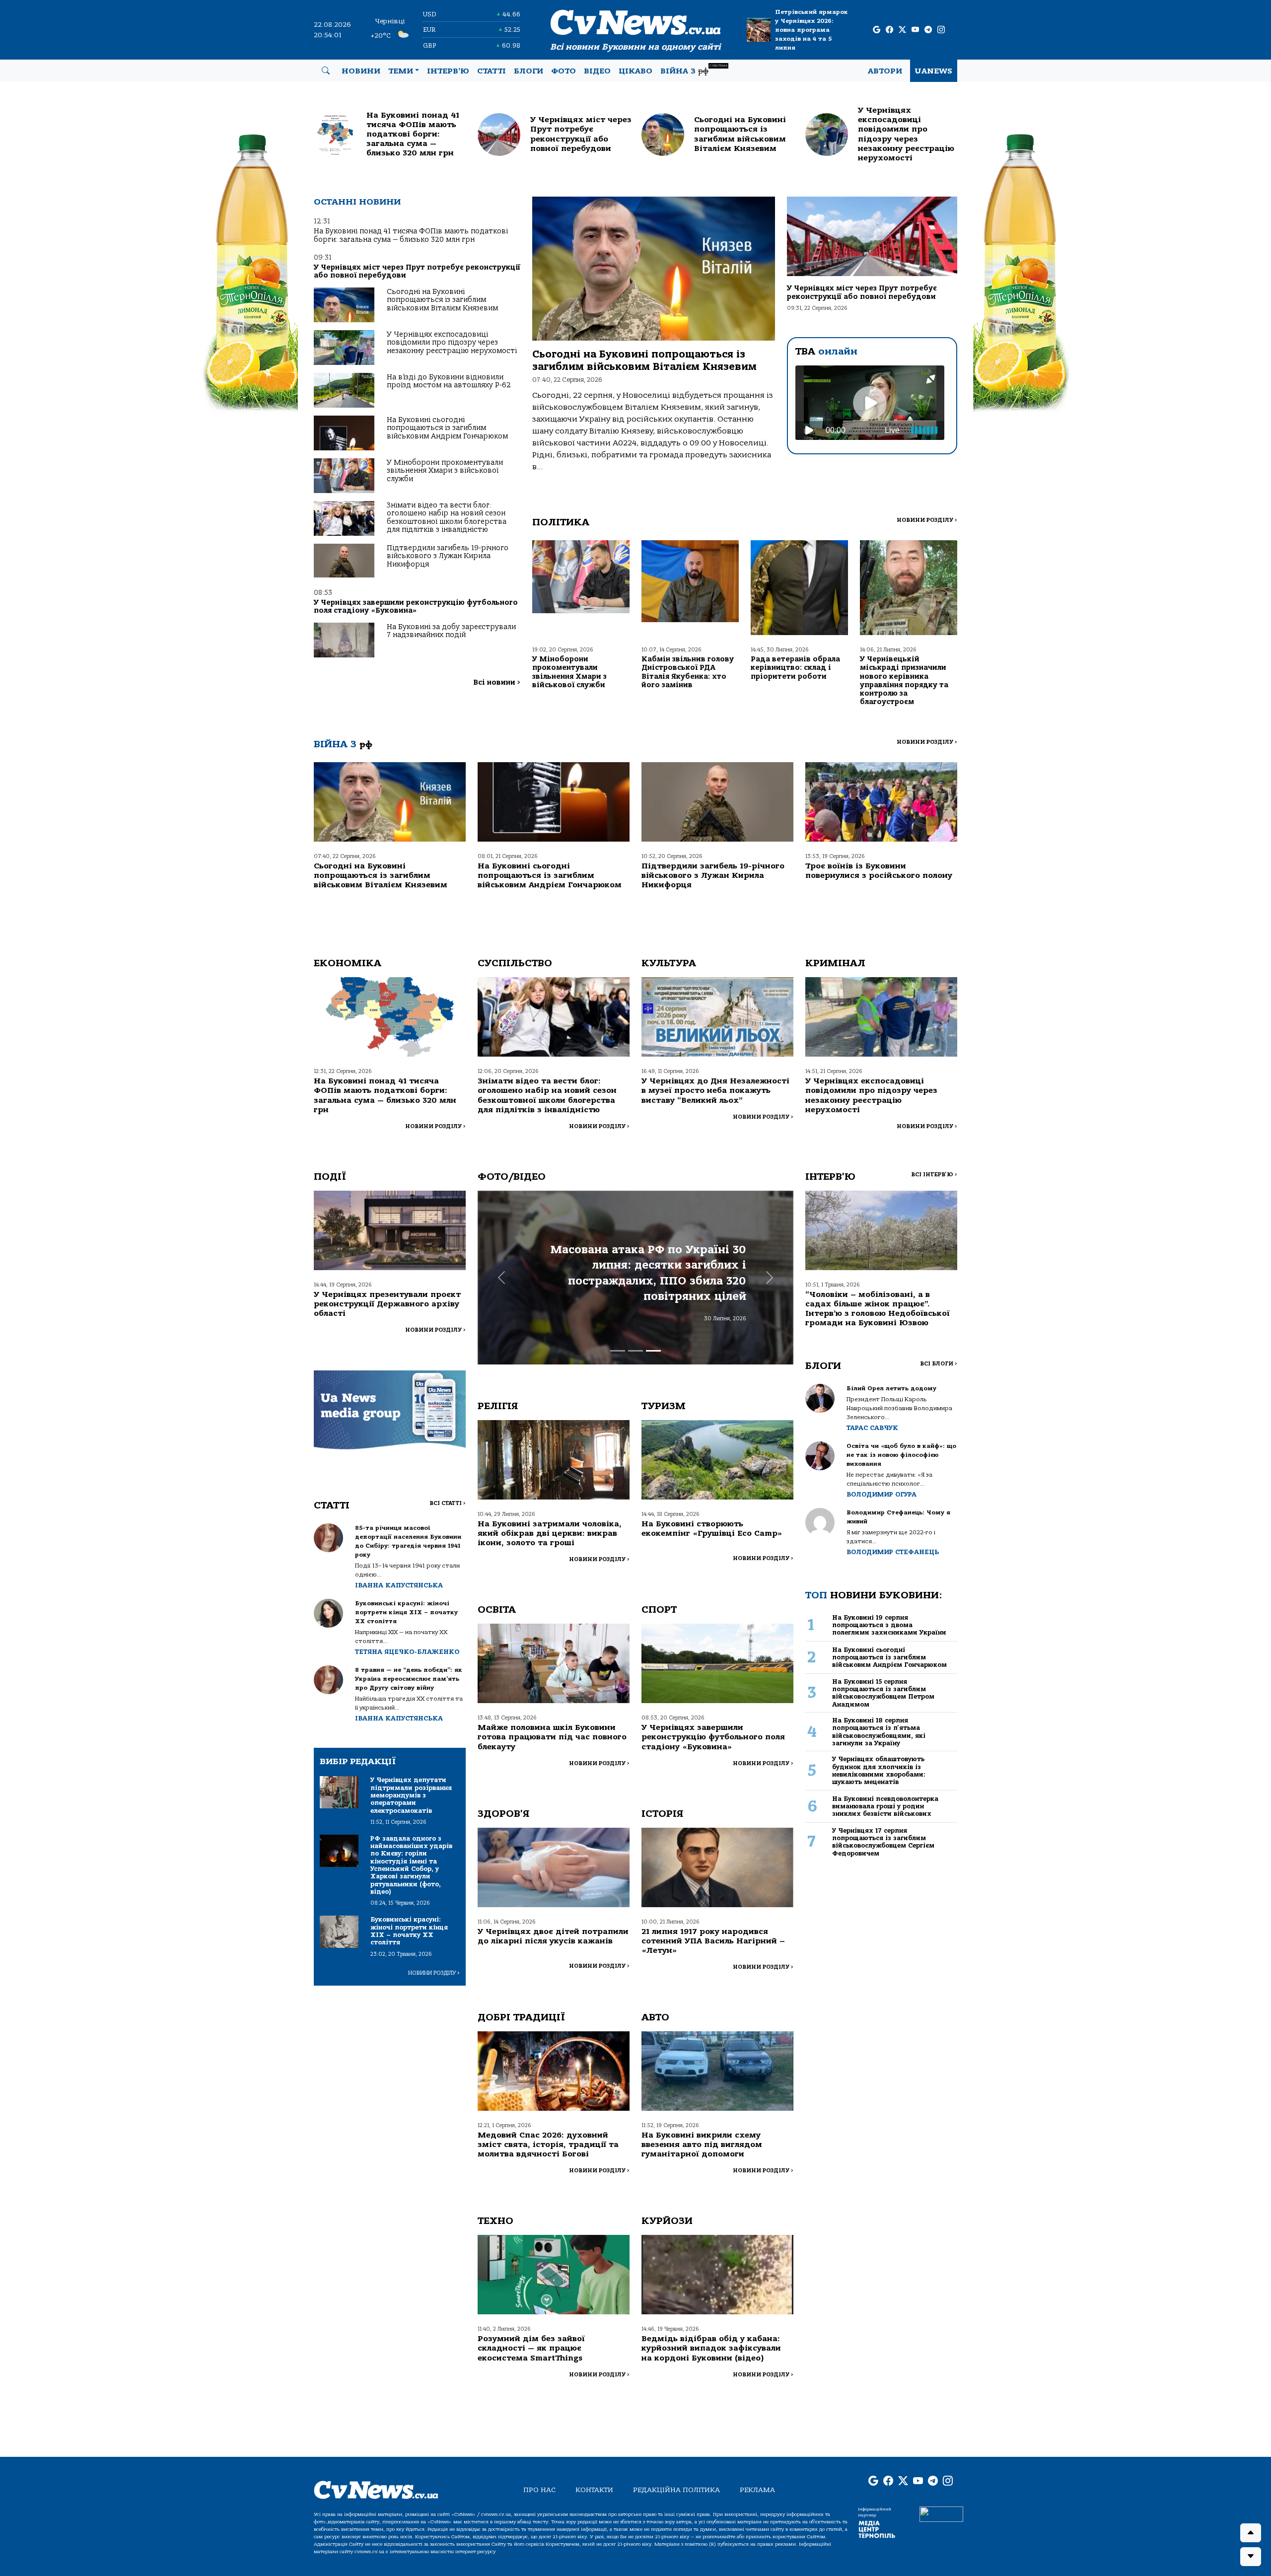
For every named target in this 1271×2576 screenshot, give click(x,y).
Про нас (539, 2490)
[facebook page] (889, 30)
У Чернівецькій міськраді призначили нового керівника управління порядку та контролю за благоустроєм (904, 680)
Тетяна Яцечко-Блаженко (407, 1652)
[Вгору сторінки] (1251, 2533)
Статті (492, 71)
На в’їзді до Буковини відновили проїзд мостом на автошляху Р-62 (449, 381)
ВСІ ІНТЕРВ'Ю (934, 1175)
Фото (564, 71)
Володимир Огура (882, 1494)
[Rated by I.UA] (941, 2513)
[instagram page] (941, 30)
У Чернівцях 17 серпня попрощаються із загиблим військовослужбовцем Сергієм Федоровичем (883, 1842)
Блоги (529, 71)
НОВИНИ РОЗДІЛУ (927, 520)
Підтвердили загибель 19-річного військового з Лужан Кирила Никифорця (448, 556)
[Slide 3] (653, 1351)
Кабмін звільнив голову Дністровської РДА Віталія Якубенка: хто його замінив (688, 672)
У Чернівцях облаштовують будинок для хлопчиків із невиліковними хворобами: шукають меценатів (879, 1770)
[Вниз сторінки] (1251, 2557)
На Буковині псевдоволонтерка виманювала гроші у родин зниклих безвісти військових (885, 1806)
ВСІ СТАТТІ (448, 1503)
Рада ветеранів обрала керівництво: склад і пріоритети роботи (795, 668)
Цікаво (635, 71)
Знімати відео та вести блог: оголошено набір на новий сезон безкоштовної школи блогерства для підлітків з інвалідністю (447, 517)
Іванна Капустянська (399, 1585)
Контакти (594, 2490)
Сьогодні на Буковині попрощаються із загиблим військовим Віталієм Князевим (442, 300)
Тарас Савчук (872, 1428)
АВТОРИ (885, 71)
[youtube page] (915, 30)
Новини (361, 71)
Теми (401, 71)
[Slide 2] (635, 1351)
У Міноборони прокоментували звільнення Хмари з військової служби (445, 471)
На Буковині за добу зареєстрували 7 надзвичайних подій (451, 631)
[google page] (877, 30)
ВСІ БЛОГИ (939, 1364)
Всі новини (497, 682)
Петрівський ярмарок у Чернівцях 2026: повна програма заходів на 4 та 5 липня (812, 30)
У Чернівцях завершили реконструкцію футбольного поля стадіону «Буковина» (416, 607)
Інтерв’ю (448, 71)
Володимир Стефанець (893, 1552)
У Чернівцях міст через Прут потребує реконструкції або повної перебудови (417, 271)
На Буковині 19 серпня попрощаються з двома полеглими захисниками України (889, 1625)
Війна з (694, 70)
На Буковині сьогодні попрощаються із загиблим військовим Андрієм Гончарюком (447, 428)
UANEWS (934, 71)
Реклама (757, 2490)
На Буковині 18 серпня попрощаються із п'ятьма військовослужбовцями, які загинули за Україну (879, 1732)
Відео (597, 71)
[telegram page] (928, 30)
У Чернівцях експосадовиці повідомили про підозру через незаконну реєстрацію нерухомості (452, 343)
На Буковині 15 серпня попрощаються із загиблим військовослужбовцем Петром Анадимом (883, 1693)
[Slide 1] (618, 1351)
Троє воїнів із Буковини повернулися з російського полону (879, 871)
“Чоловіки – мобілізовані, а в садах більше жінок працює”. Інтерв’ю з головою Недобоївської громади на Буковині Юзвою (878, 1309)
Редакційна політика (676, 2490)
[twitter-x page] (902, 30)
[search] (326, 71)
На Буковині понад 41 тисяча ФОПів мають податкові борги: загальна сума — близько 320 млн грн (411, 235)
